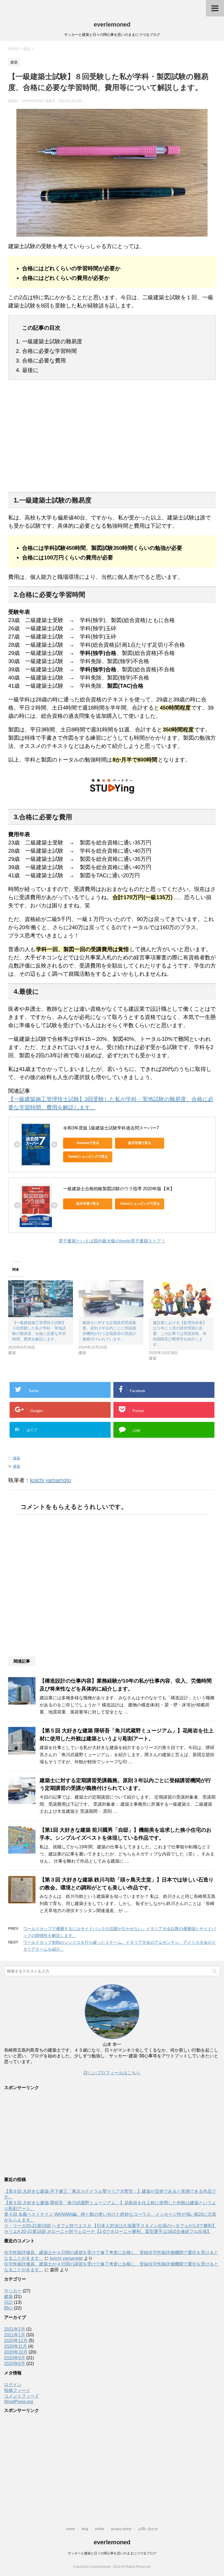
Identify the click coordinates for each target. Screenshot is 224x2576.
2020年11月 (16, 2346)
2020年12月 (16, 2341)
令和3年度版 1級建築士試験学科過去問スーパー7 (111, 1128)
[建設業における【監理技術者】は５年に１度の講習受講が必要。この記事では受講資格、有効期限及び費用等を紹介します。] (181, 1299)
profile (100, 2529)
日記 (8, 2302)
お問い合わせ (148, 2529)
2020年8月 (15, 2364)
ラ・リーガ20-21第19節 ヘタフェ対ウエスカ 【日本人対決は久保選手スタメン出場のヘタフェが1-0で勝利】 (110, 2226)
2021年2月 (15, 2329)
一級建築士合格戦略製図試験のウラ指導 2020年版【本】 (119, 1189)
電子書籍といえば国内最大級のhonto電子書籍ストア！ (112, 1241)
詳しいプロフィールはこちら (112, 2073)
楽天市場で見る (140, 1143)
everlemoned (112, 24)
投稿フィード (17, 2390)
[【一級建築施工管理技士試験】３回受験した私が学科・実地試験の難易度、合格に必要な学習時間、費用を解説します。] (41, 1299)
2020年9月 (15, 2358)
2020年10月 (16, 2352)
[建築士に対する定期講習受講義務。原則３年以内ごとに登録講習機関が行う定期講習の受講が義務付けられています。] (111, 1299)
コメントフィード (22, 2396)
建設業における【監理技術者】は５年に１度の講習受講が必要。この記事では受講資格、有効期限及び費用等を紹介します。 (180, 1334)
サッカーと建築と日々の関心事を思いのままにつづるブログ (112, 2553)
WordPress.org (19, 2402)
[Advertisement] (112, 440)
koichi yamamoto (51, 1480)
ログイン (13, 2385)
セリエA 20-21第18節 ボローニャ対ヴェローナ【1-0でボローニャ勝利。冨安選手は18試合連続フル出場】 (108, 2231)
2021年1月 (15, 2335)
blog (85, 2529)
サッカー (13, 2291)
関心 (8, 2308)
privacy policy (121, 2529)
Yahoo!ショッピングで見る (88, 1157)
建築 (17, 1458)
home (71, 2529)
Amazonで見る (88, 1143)
